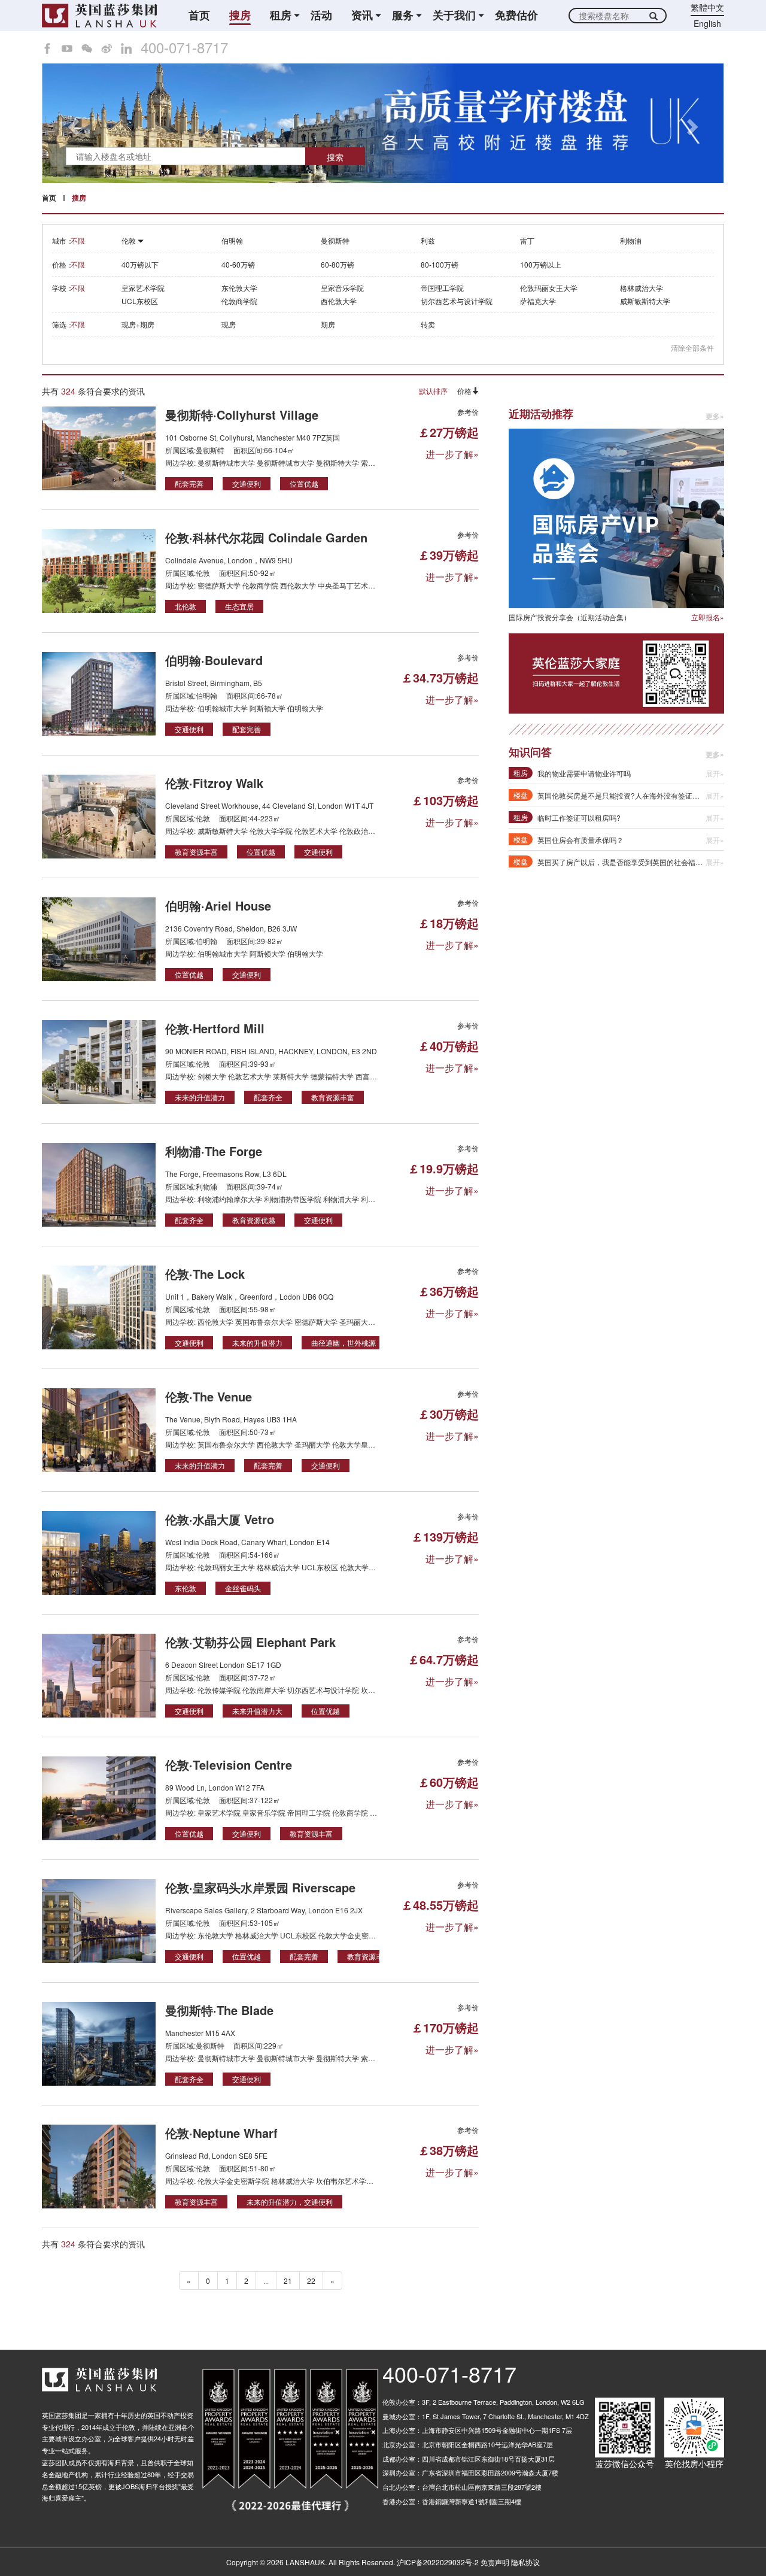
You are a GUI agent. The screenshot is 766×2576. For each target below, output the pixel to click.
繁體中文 (707, 7)
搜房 (240, 15)
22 (311, 2281)
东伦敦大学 (239, 288)
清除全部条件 (692, 348)
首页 (199, 15)
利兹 (428, 240)
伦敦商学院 (239, 301)
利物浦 (631, 240)
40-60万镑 (238, 264)
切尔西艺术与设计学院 (457, 301)
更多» (715, 416)
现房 (229, 324)
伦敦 (130, 240)
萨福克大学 (538, 301)
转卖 (428, 324)
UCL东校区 (140, 301)
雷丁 (527, 240)
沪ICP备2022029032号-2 (438, 2562)
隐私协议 (525, 2562)
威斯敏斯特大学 (645, 301)
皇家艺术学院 (143, 288)
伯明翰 (232, 240)
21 (288, 2281)
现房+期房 (138, 324)
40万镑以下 (140, 264)
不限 (78, 240)
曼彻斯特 (335, 240)
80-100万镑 (440, 264)
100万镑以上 (541, 264)
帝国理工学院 (442, 288)
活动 (321, 15)
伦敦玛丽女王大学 (549, 288)
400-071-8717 (184, 47)
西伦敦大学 (339, 301)
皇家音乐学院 (342, 288)
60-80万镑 (338, 264)
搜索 (335, 157)
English (707, 23)
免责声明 (495, 2562)
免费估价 (516, 15)
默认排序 (433, 391)
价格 (464, 391)
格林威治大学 (642, 288)
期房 (328, 324)
